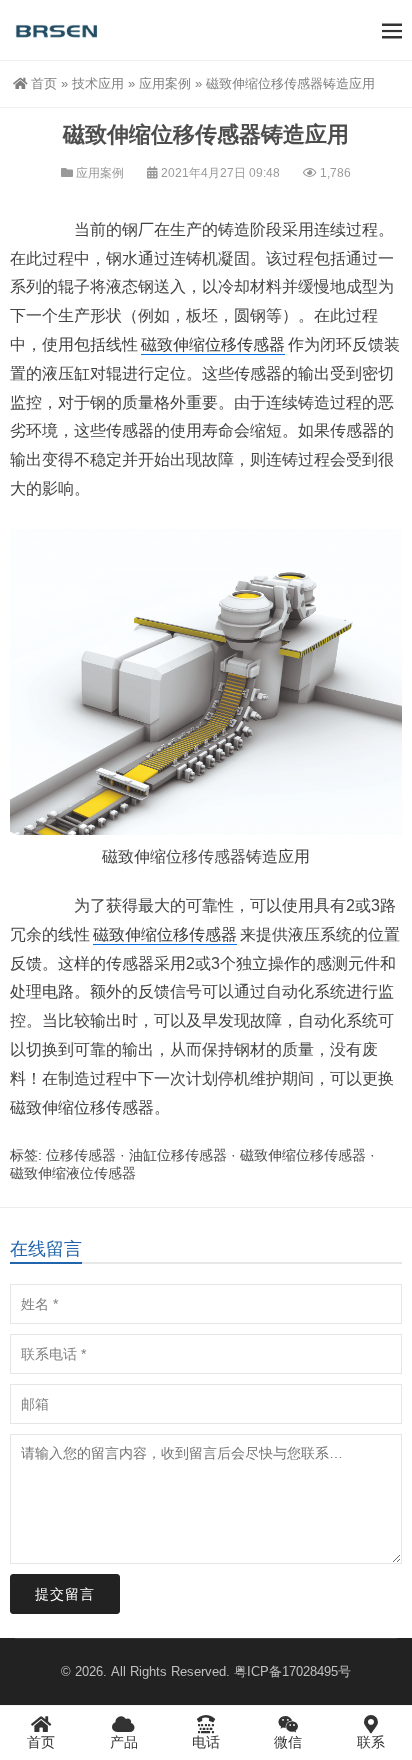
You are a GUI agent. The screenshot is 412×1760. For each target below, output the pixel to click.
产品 (124, 1742)
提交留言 (65, 1594)
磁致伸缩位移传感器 (213, 344)
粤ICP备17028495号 (292, 1671)
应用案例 (165, 83)
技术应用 (98, 83)
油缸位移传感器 (178, 1155)
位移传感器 (206, 856)
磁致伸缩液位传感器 (73, 1173)
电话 (206, 1742)
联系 (371, 1742)
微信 (288, 1742)
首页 (44, 83)
